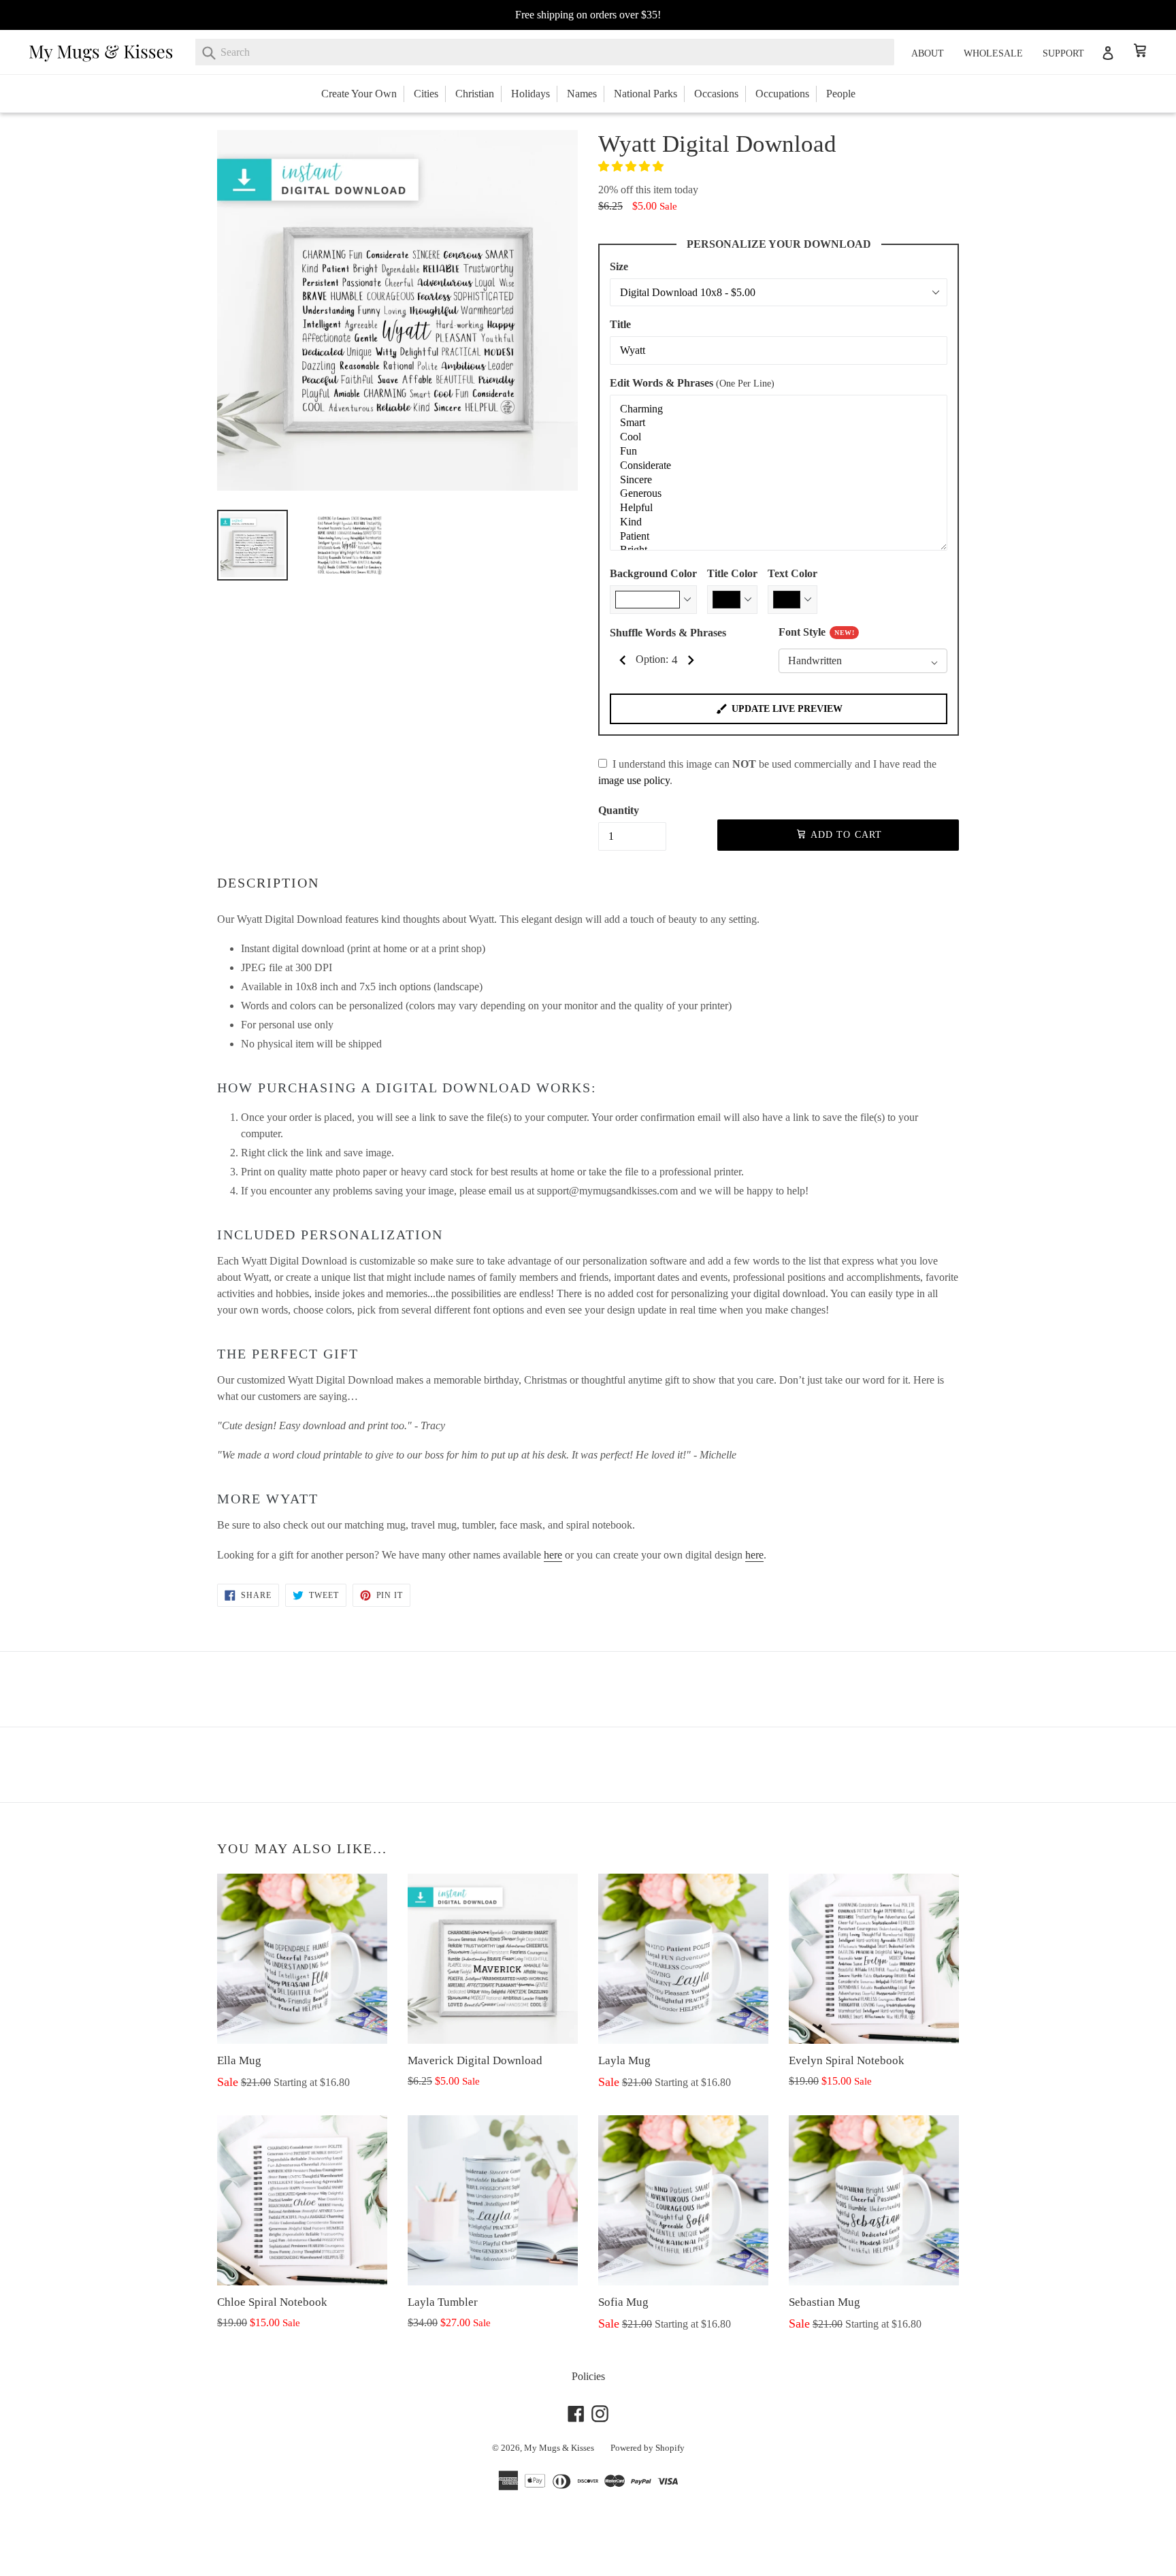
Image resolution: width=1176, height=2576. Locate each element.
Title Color (732, 573)
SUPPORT (1063, 53)
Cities (426, 94)
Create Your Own (359, 94)
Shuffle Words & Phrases (668, 633)
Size (619, 266)
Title (620, 324)
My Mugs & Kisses (559, 2448)
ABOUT (928, 53)
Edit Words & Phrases (692, 383)
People (841, 94)
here (553, 1555)
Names (582, 94)
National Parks (646, 94)
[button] (632, 166)
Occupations (782, 94)
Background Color (653, 573)
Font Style (816, 632)
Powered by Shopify (648, 2448)
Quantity (619, 810)
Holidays (530, 94)
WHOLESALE (993, 53)
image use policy (634, 780)
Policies (588, 2376)
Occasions (716, 94)
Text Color (793, 573)
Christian (475, 94)
